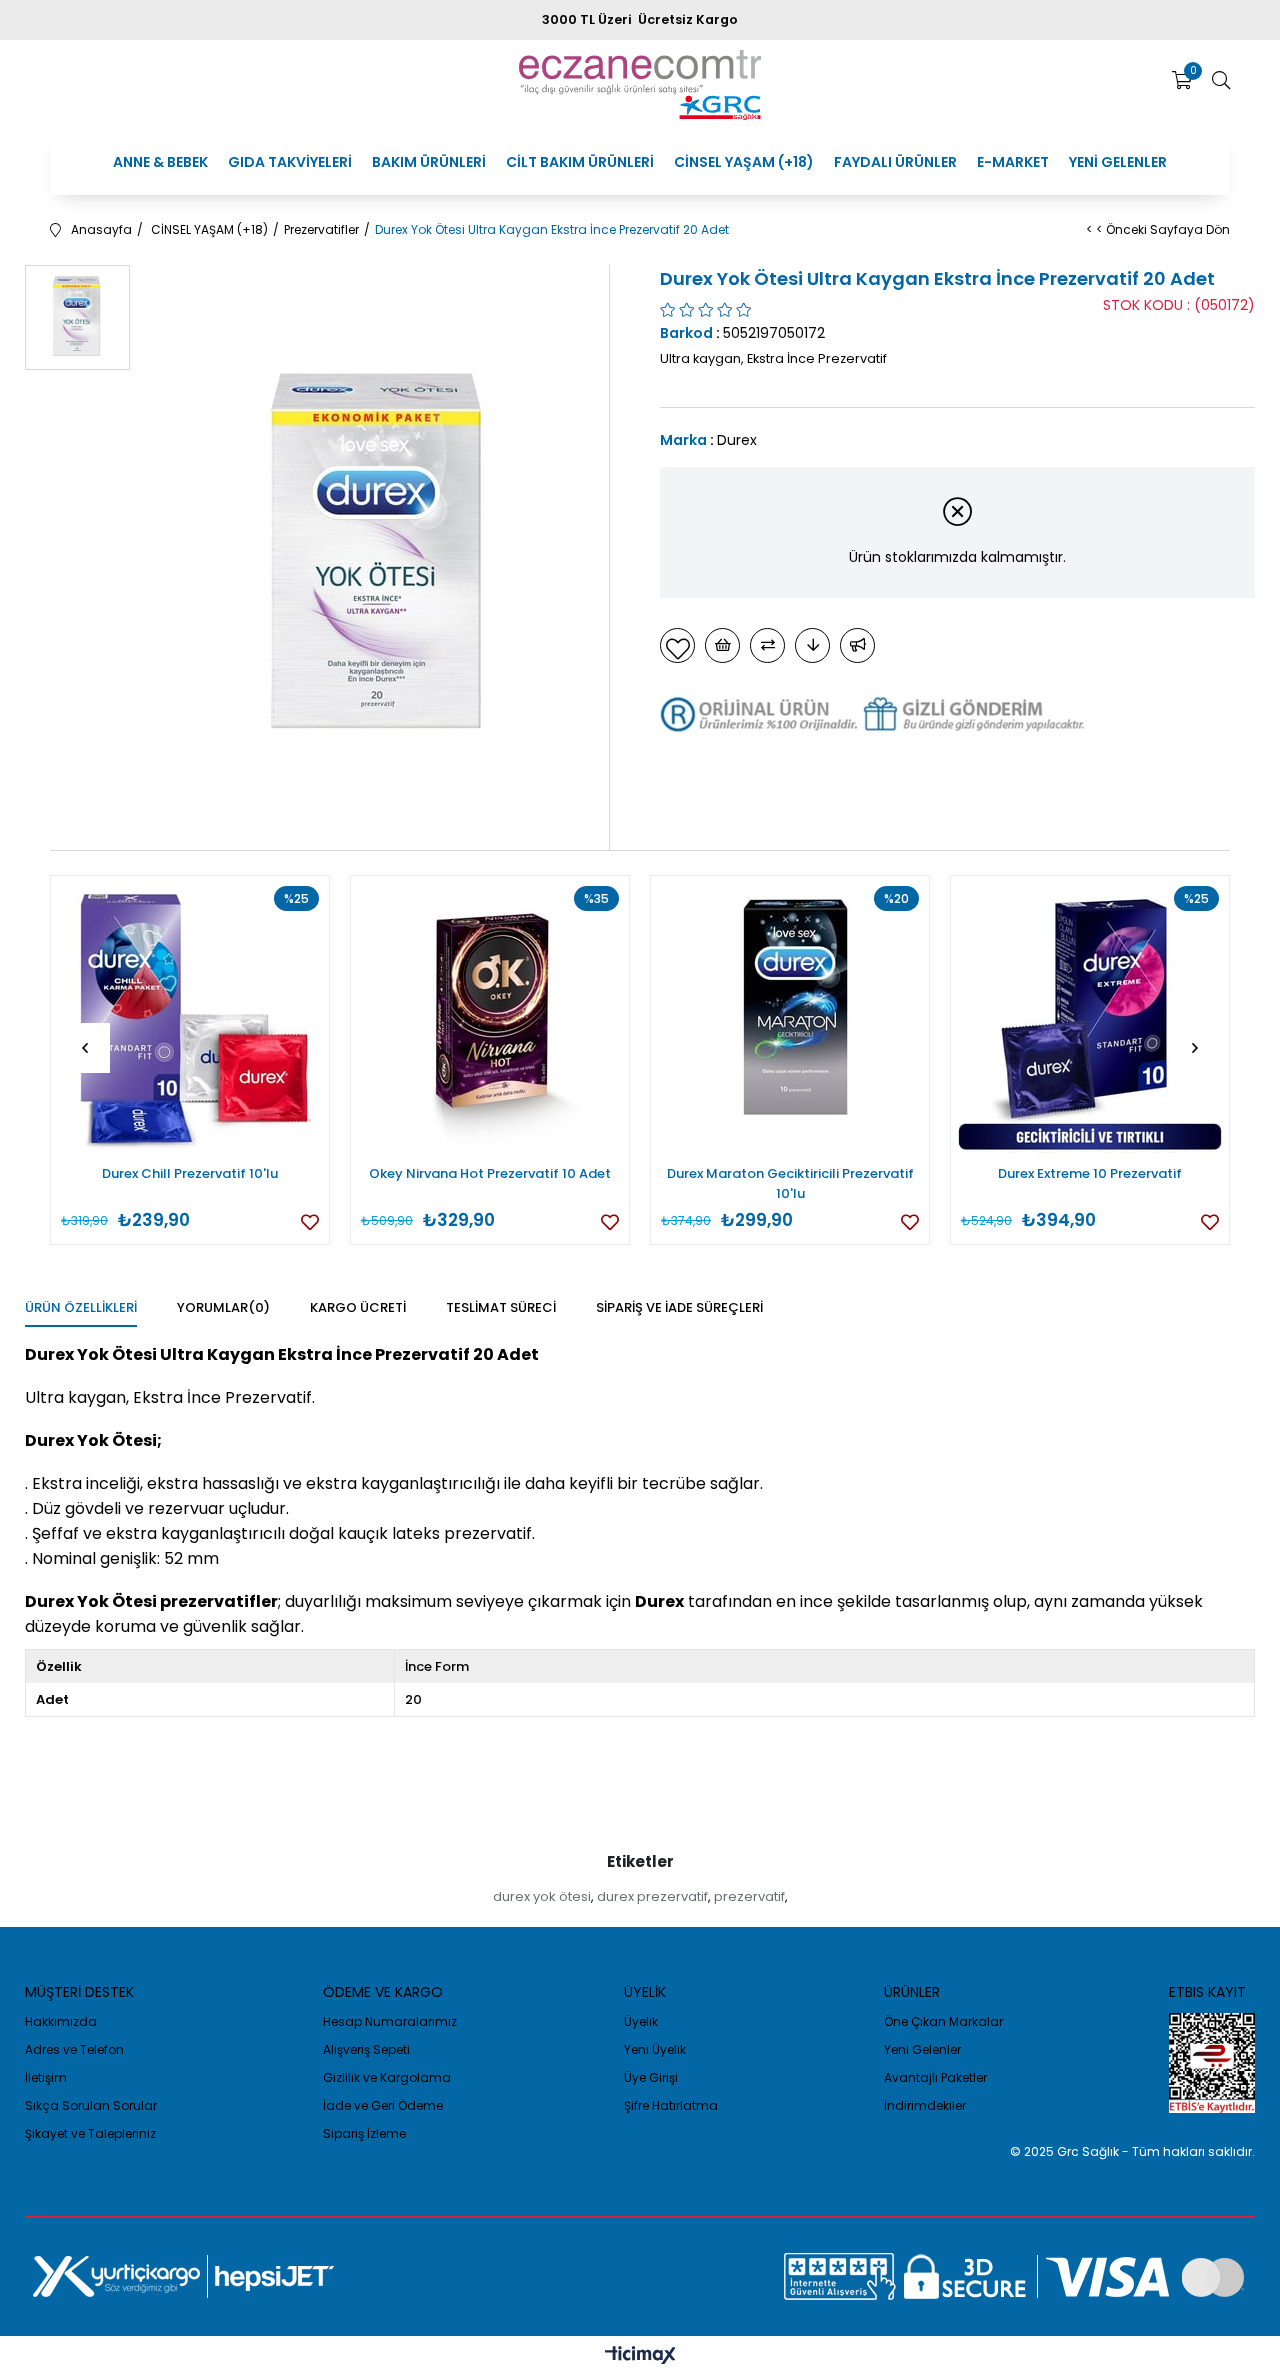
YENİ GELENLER (1118, 162)
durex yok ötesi (542, 1896)
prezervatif (749, 1896)
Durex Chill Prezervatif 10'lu (190, 1173)
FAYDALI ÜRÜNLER (895, 162)
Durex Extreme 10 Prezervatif (1090, 1173)
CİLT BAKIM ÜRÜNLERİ (580, 162)
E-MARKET (1013, 162)
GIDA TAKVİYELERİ (290, 162)
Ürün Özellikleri (81, 1307)
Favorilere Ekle (310, 1222)
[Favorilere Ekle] (677, 645)
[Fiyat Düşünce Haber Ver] (812, 645)
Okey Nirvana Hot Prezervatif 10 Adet (490, 1173)
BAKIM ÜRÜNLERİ (429, 162)
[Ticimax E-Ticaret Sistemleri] (640, 2356)
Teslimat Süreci (501, 1307)
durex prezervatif (652, 1896)
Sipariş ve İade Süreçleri (679, 1307)
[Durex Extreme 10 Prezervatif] (1090, 1015)
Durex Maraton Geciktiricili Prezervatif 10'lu (790, 1183)
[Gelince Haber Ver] (857, 645)
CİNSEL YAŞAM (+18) (744, 162)
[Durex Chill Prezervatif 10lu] (190, 1015)
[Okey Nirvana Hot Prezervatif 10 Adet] (490, 1015)
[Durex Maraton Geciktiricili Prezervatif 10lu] (790, 1015)
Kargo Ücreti (358, 1307)
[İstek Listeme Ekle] (722, 645)
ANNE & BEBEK (160, 162)
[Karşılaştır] (767, 645)
